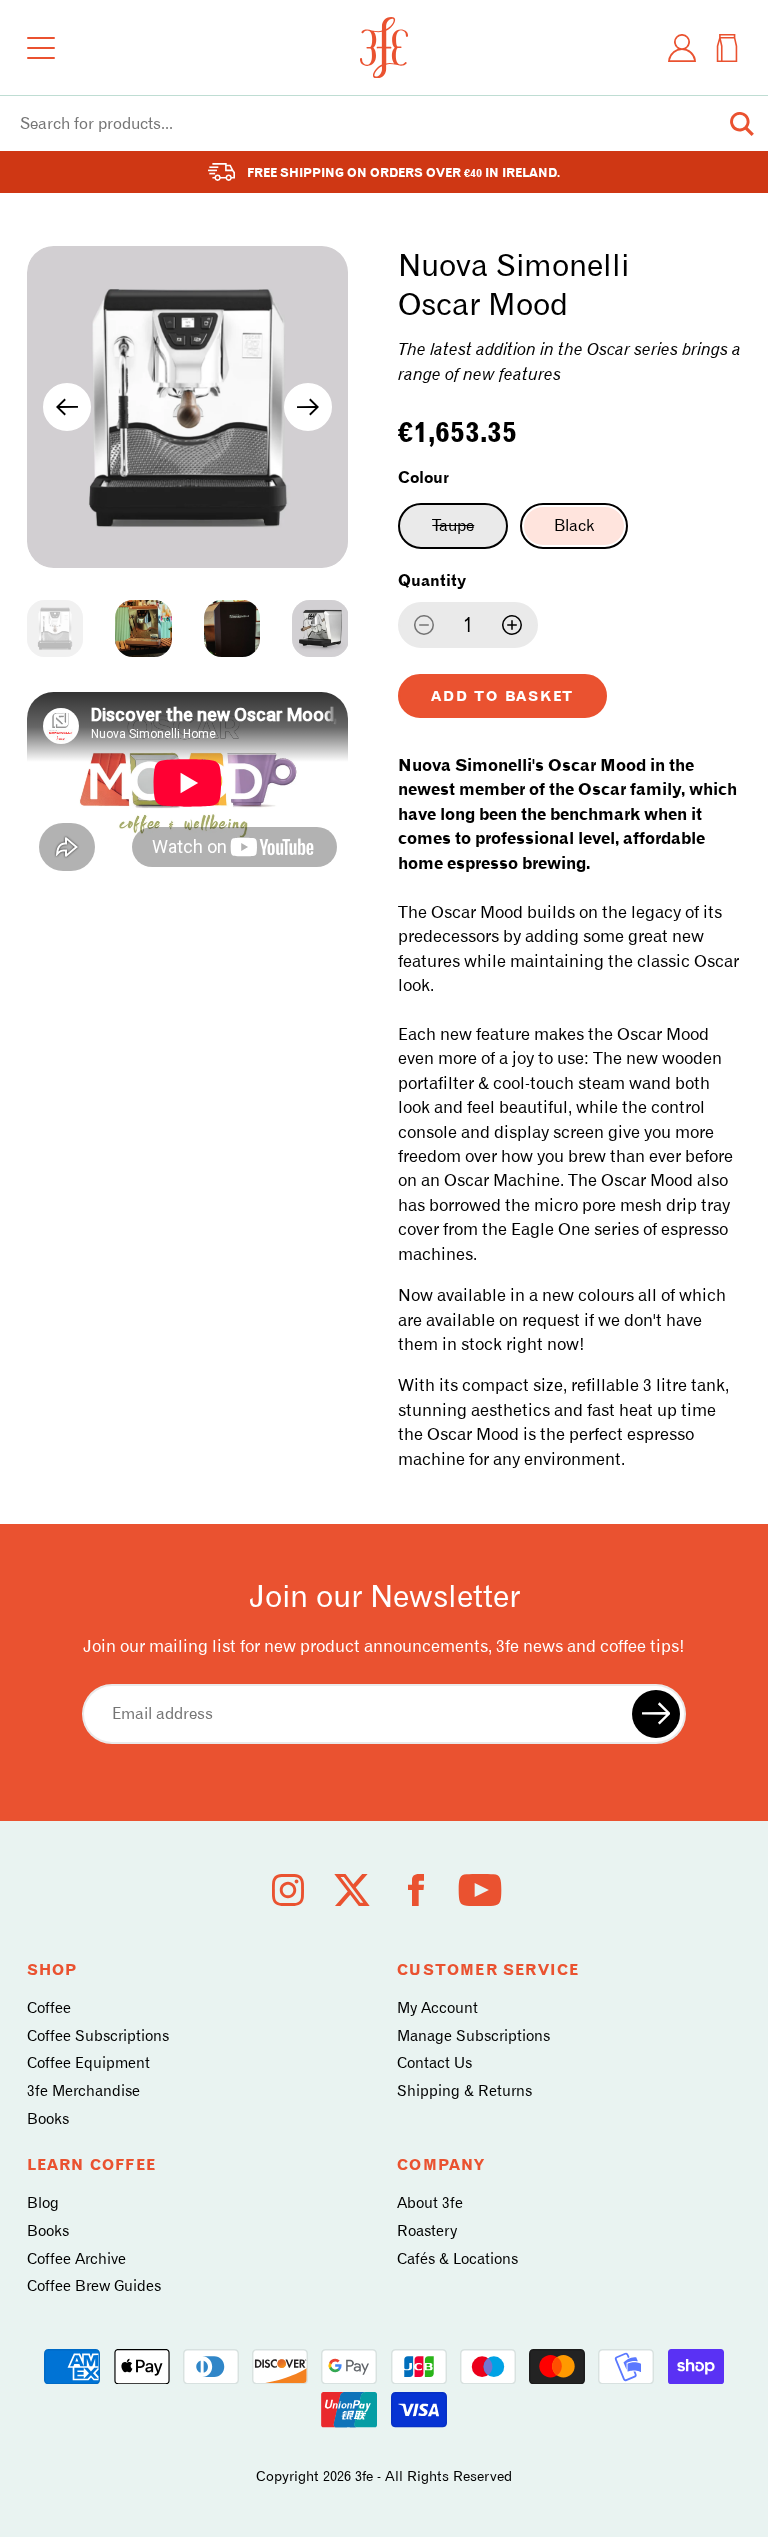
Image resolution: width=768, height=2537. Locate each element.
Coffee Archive (76, 2259)
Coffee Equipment (88, 2063)
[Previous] (67, 407)
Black (574, 525)
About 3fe (430, 2203)
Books (48, 2119)
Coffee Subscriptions (98, 2036)
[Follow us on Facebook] (416, 1890)
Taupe (470, 532)
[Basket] (727, 48)
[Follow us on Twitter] (352, 1890)
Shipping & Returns (464, 2091)
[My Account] (682, 48)
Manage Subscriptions (473, 2036)
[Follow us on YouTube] (480, 1890)
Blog (43, 2203)
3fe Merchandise (83, 2091)
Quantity (432, 580)
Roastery (427, 2231)
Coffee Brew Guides (94, 2286)
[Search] (742, 124)
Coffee (49, 2008)
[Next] (308, 407)
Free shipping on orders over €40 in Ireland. (403, 172)
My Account (437, 2008)
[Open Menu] (41, 48)
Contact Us (434, 2063)
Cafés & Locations (457, 2259)
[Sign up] (656, 1714)
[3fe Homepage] (384, 47)
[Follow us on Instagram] (288, 1890)
